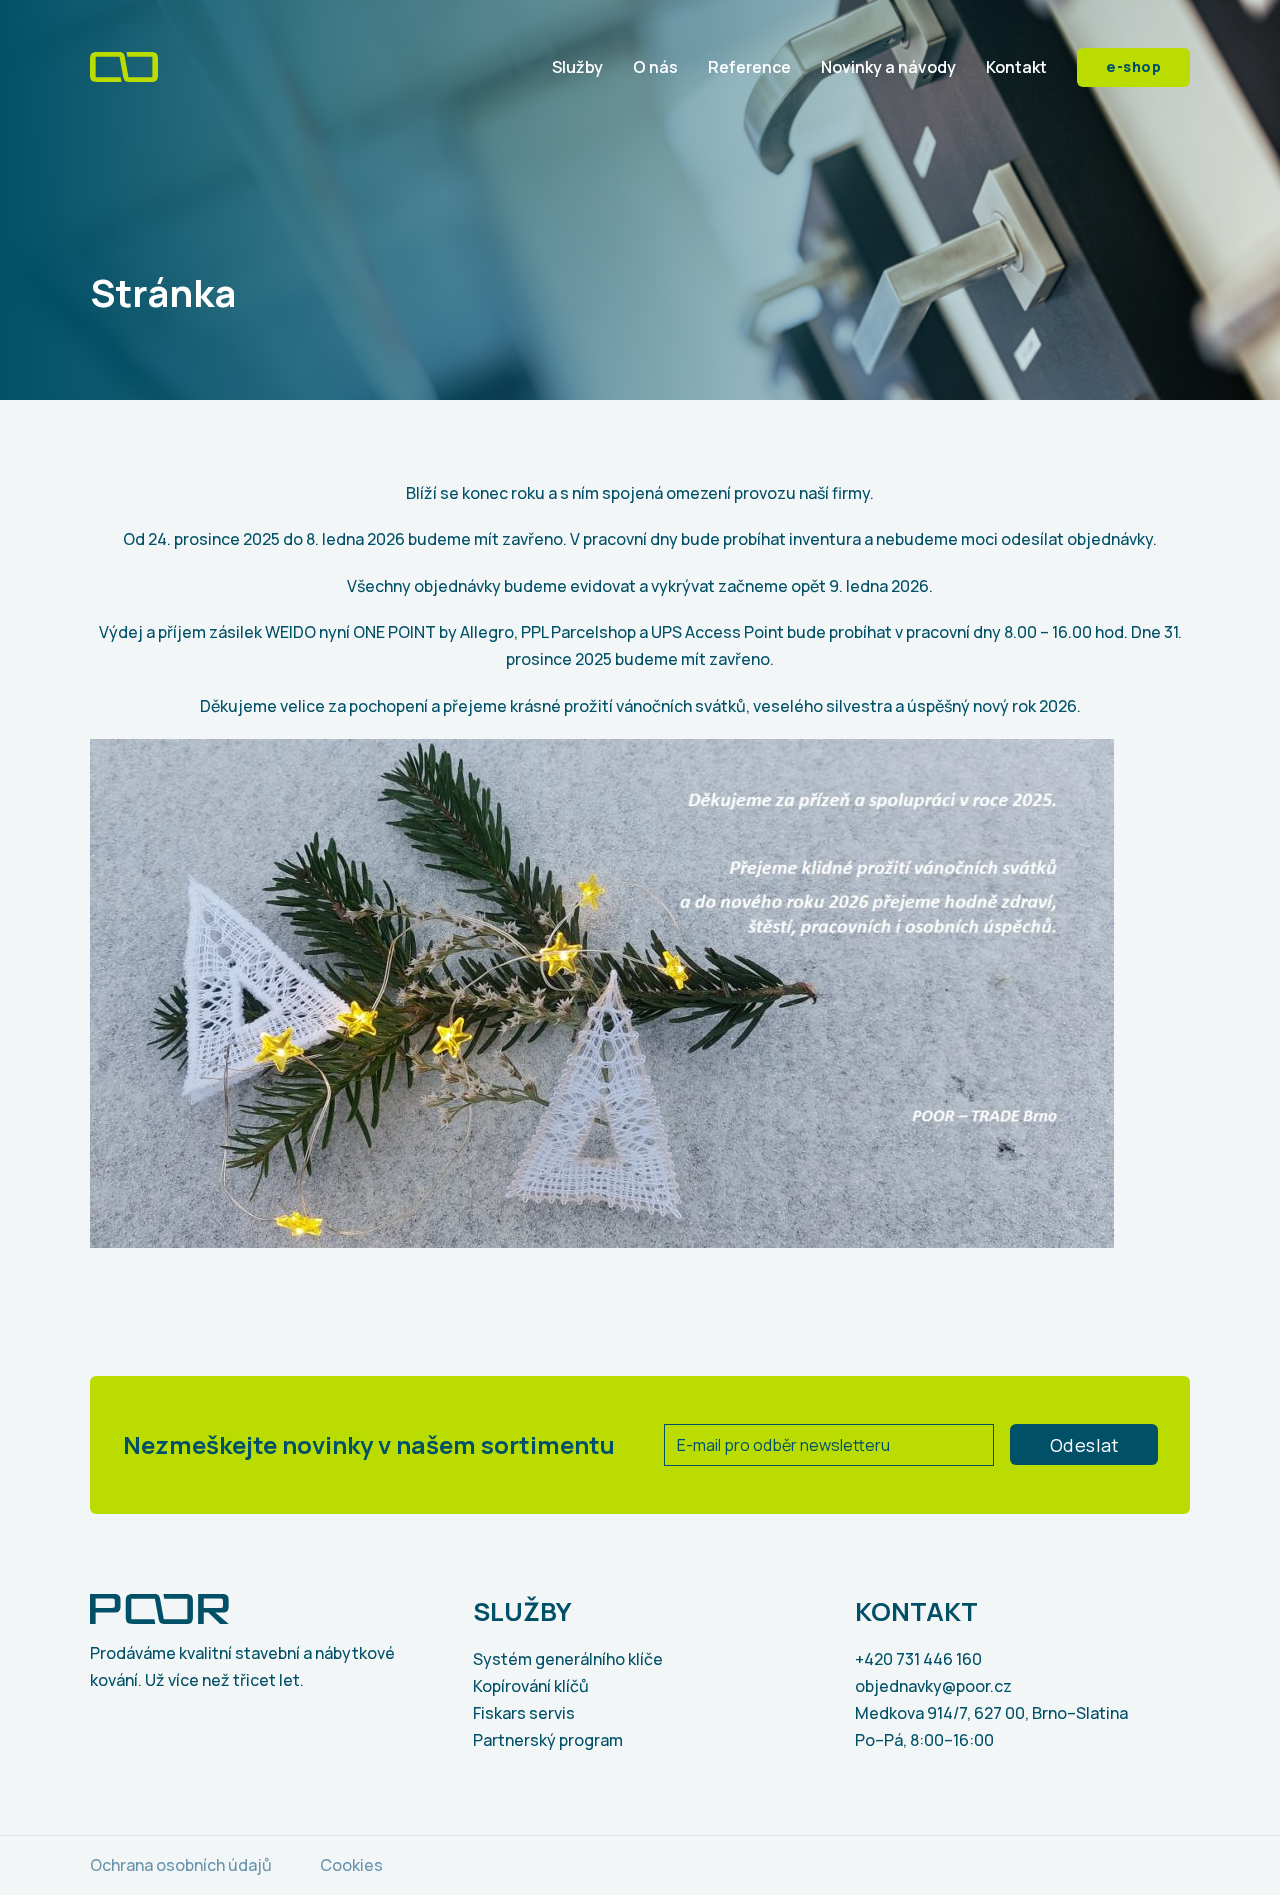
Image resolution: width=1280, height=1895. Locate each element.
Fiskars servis (524, 1713)
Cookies (351, 1865)
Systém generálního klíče (568, 1659)
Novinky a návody (888, 67)
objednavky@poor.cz (933, 1686)
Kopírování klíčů (531, 1686)
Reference (749, 67)
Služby (577, 67)
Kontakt (1016, 67)
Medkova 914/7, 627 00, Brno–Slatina (991, 1713)
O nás (655, 67)
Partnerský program (548, 1740)
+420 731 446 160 (918, 1659)
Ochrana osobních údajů (181, 1865)
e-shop (1133, 66)
